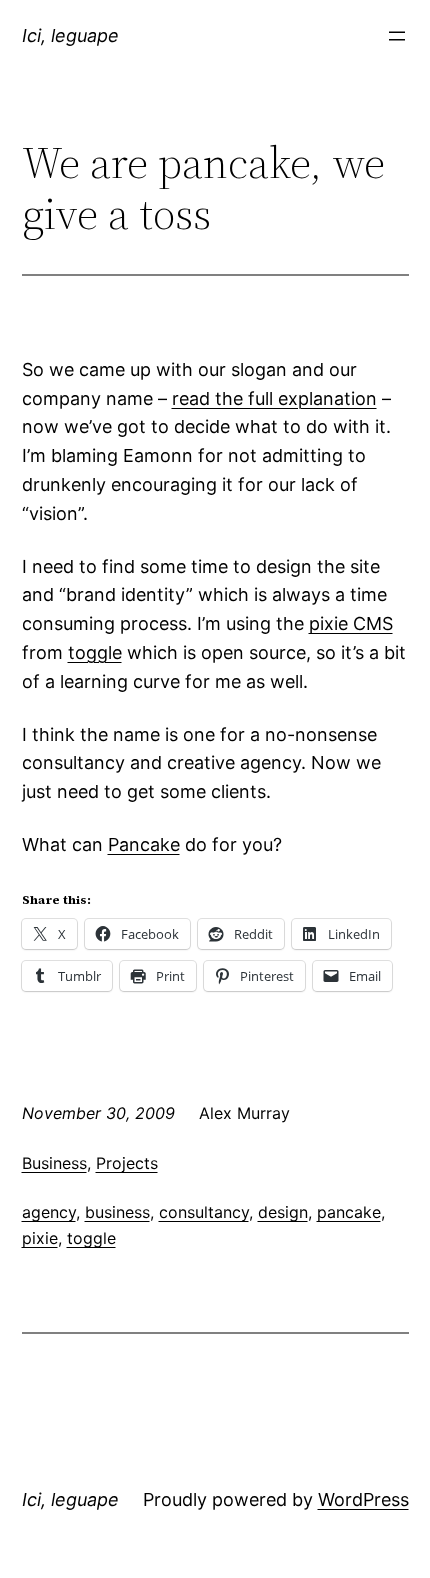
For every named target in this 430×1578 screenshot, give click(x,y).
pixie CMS (351, 623)
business (117, 1212)
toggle (95, 652)
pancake (349, 1212)
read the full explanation (274, 398)
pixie (40, 1238)
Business (54, 1163)
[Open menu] (397, 36)
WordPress (363, 1499)
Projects (127, 1163)
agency (49, 1212)
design (283, 1212)
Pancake (144, 844)
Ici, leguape (70, 35)
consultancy (204, 1212)
